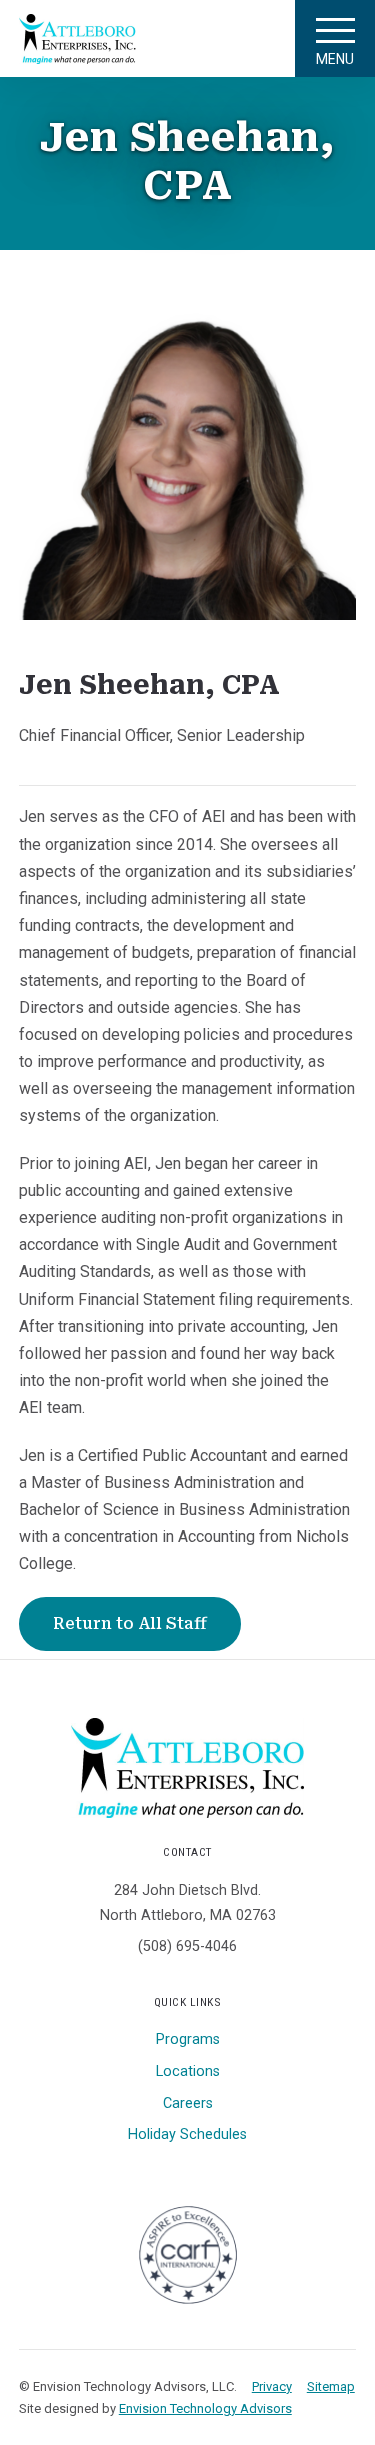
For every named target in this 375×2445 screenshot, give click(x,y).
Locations (188, 2071)
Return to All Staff (130, 1623)
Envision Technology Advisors (205, 2408)
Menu (335, 59)
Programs (188, 2039)
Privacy (272, 2386)
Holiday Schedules (187, 2134)
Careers (188, 2103)
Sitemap (331, 2386)
